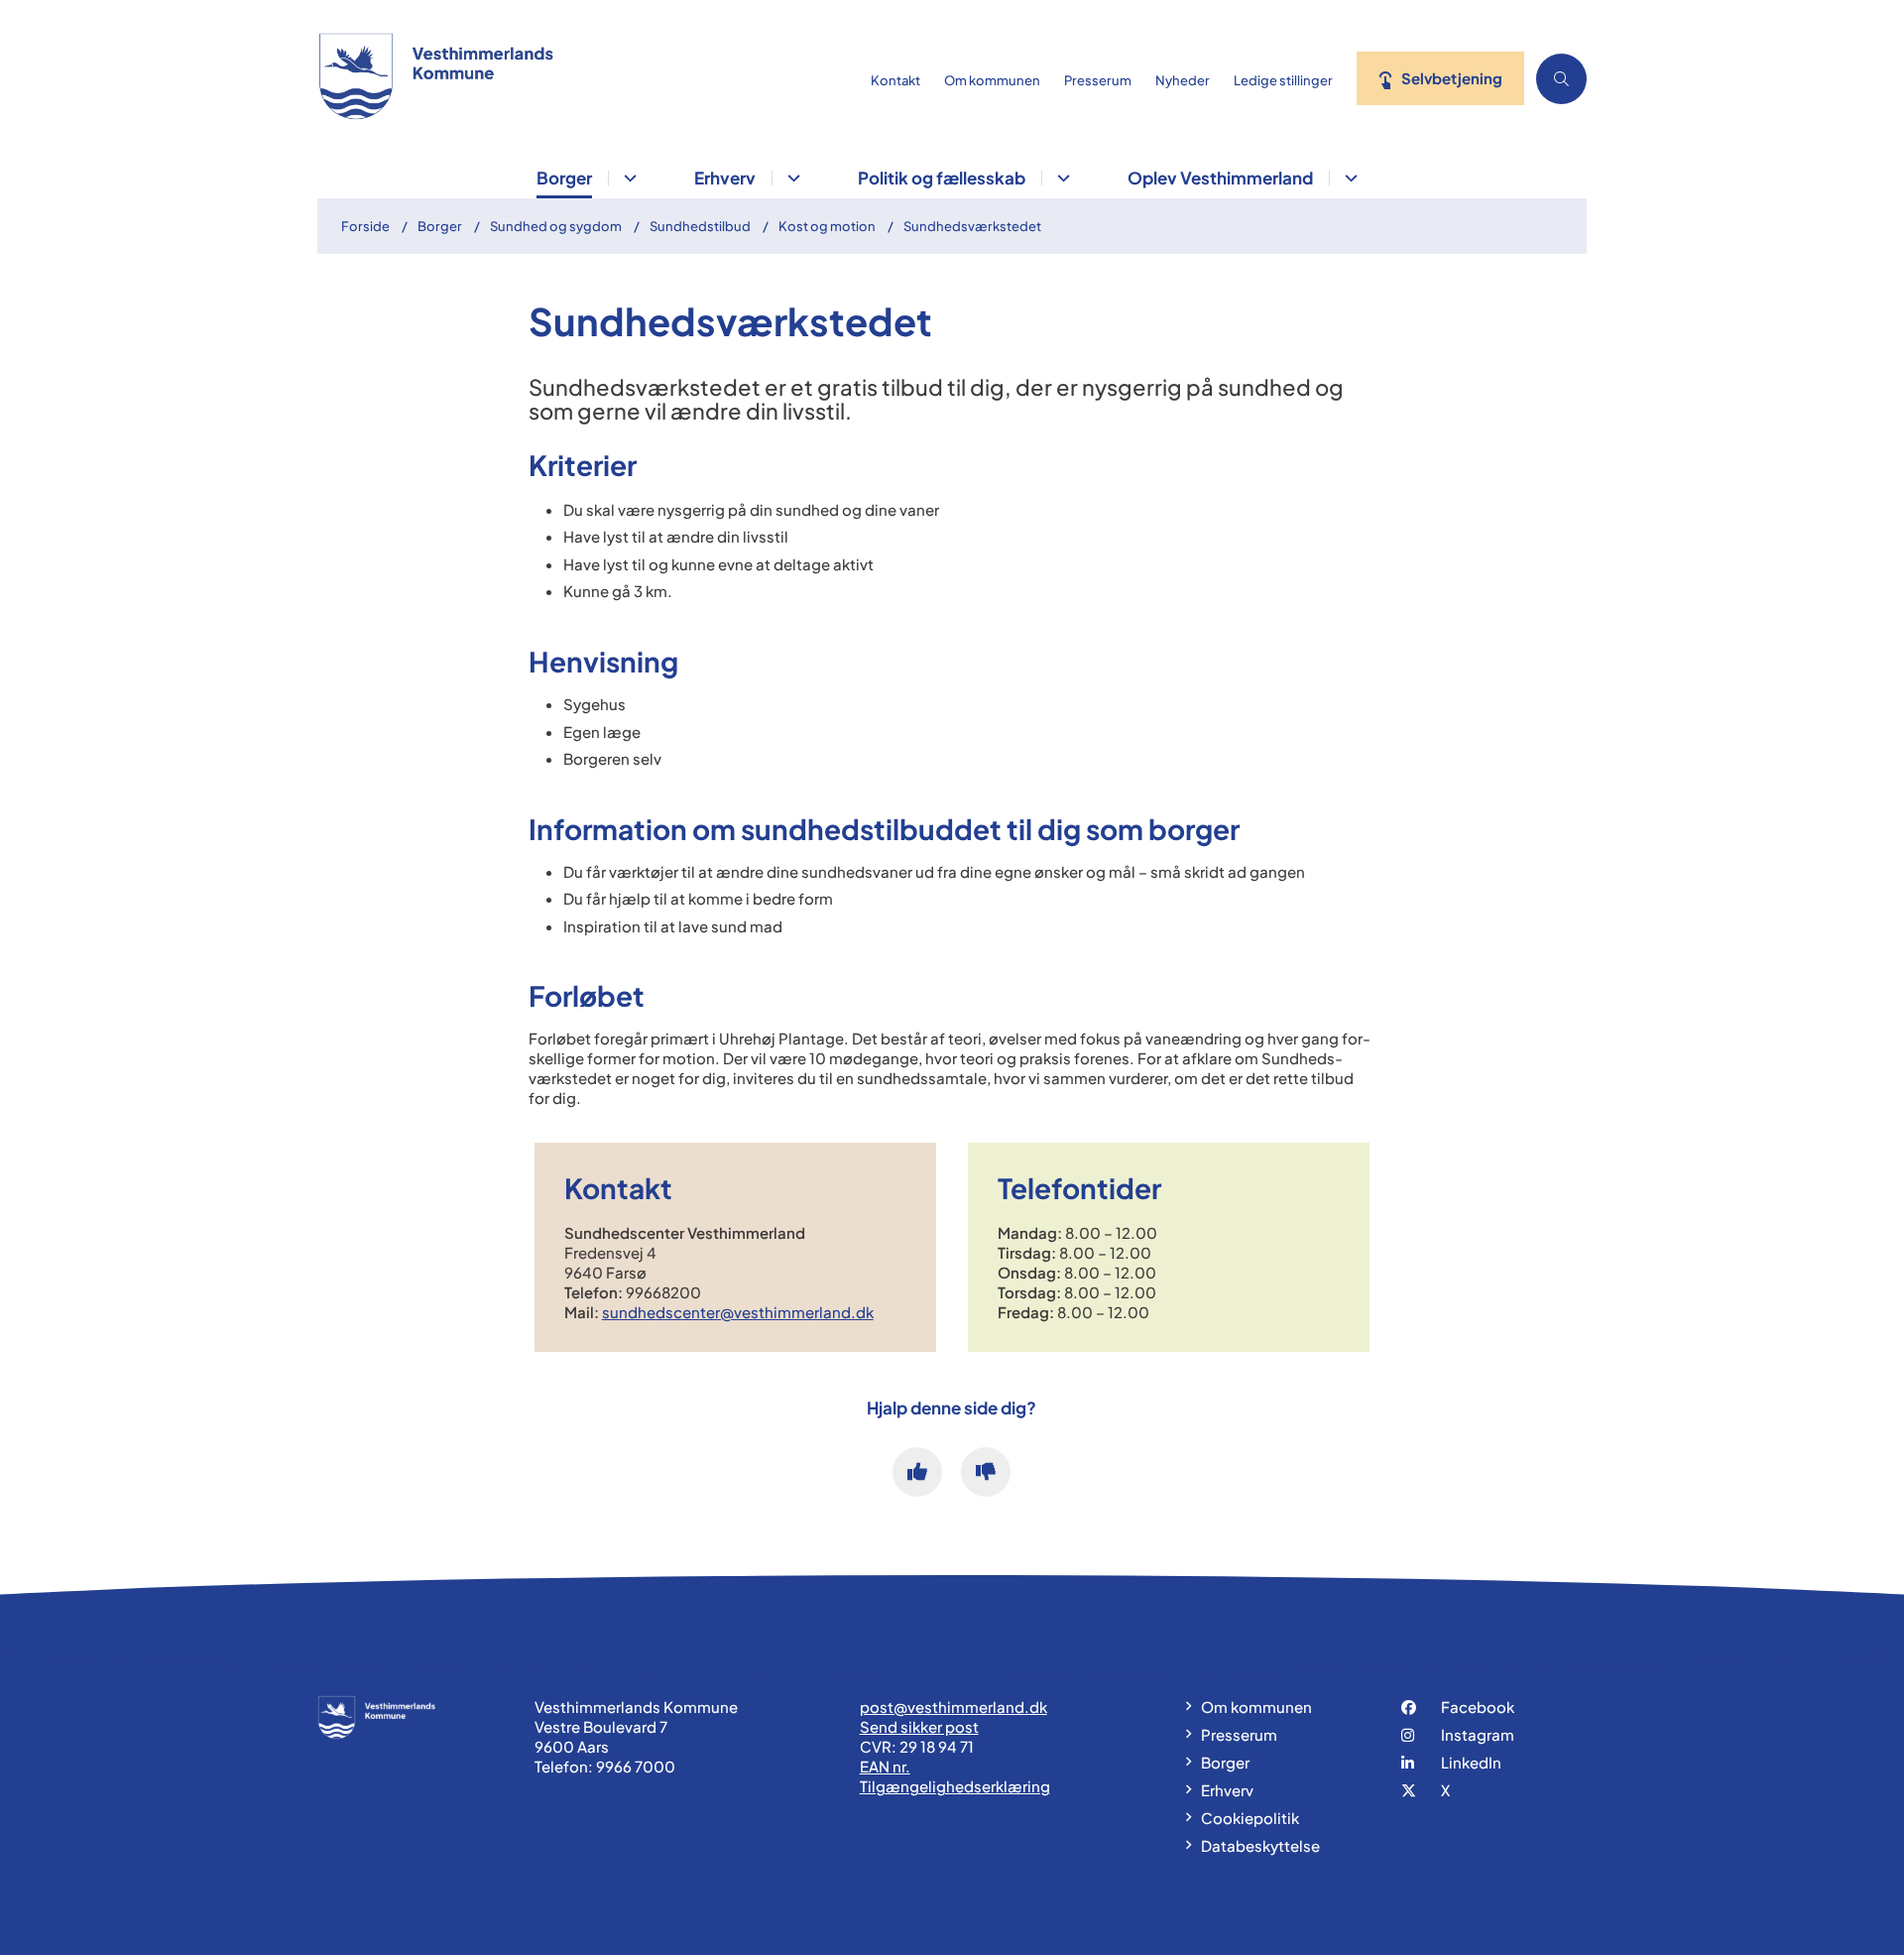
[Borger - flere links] (627, 178)
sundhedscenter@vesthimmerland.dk (738, 1312)
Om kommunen (1256, 1707)
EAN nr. (885, 1766)
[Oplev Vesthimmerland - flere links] (1348, 178)
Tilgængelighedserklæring (955, 1786)
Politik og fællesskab (942, 178)
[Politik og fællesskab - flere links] (1061, 178)
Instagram (1478, 1734)
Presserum (1239, 1734)
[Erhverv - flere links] (791, 178)
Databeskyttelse (1260, 1845)
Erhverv (725, 178)
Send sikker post (919, 1726)
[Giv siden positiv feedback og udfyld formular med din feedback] (917, 1472)
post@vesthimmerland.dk (953, 1707)
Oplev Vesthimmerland (1220, 178)
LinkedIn (1471, 1762)
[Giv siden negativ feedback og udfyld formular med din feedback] (986, 1472)
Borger (564, 178)
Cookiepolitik (1250, 1818)
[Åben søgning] (1561, 79)
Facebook (1478, 1707)
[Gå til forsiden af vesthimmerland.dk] (588, 78)
